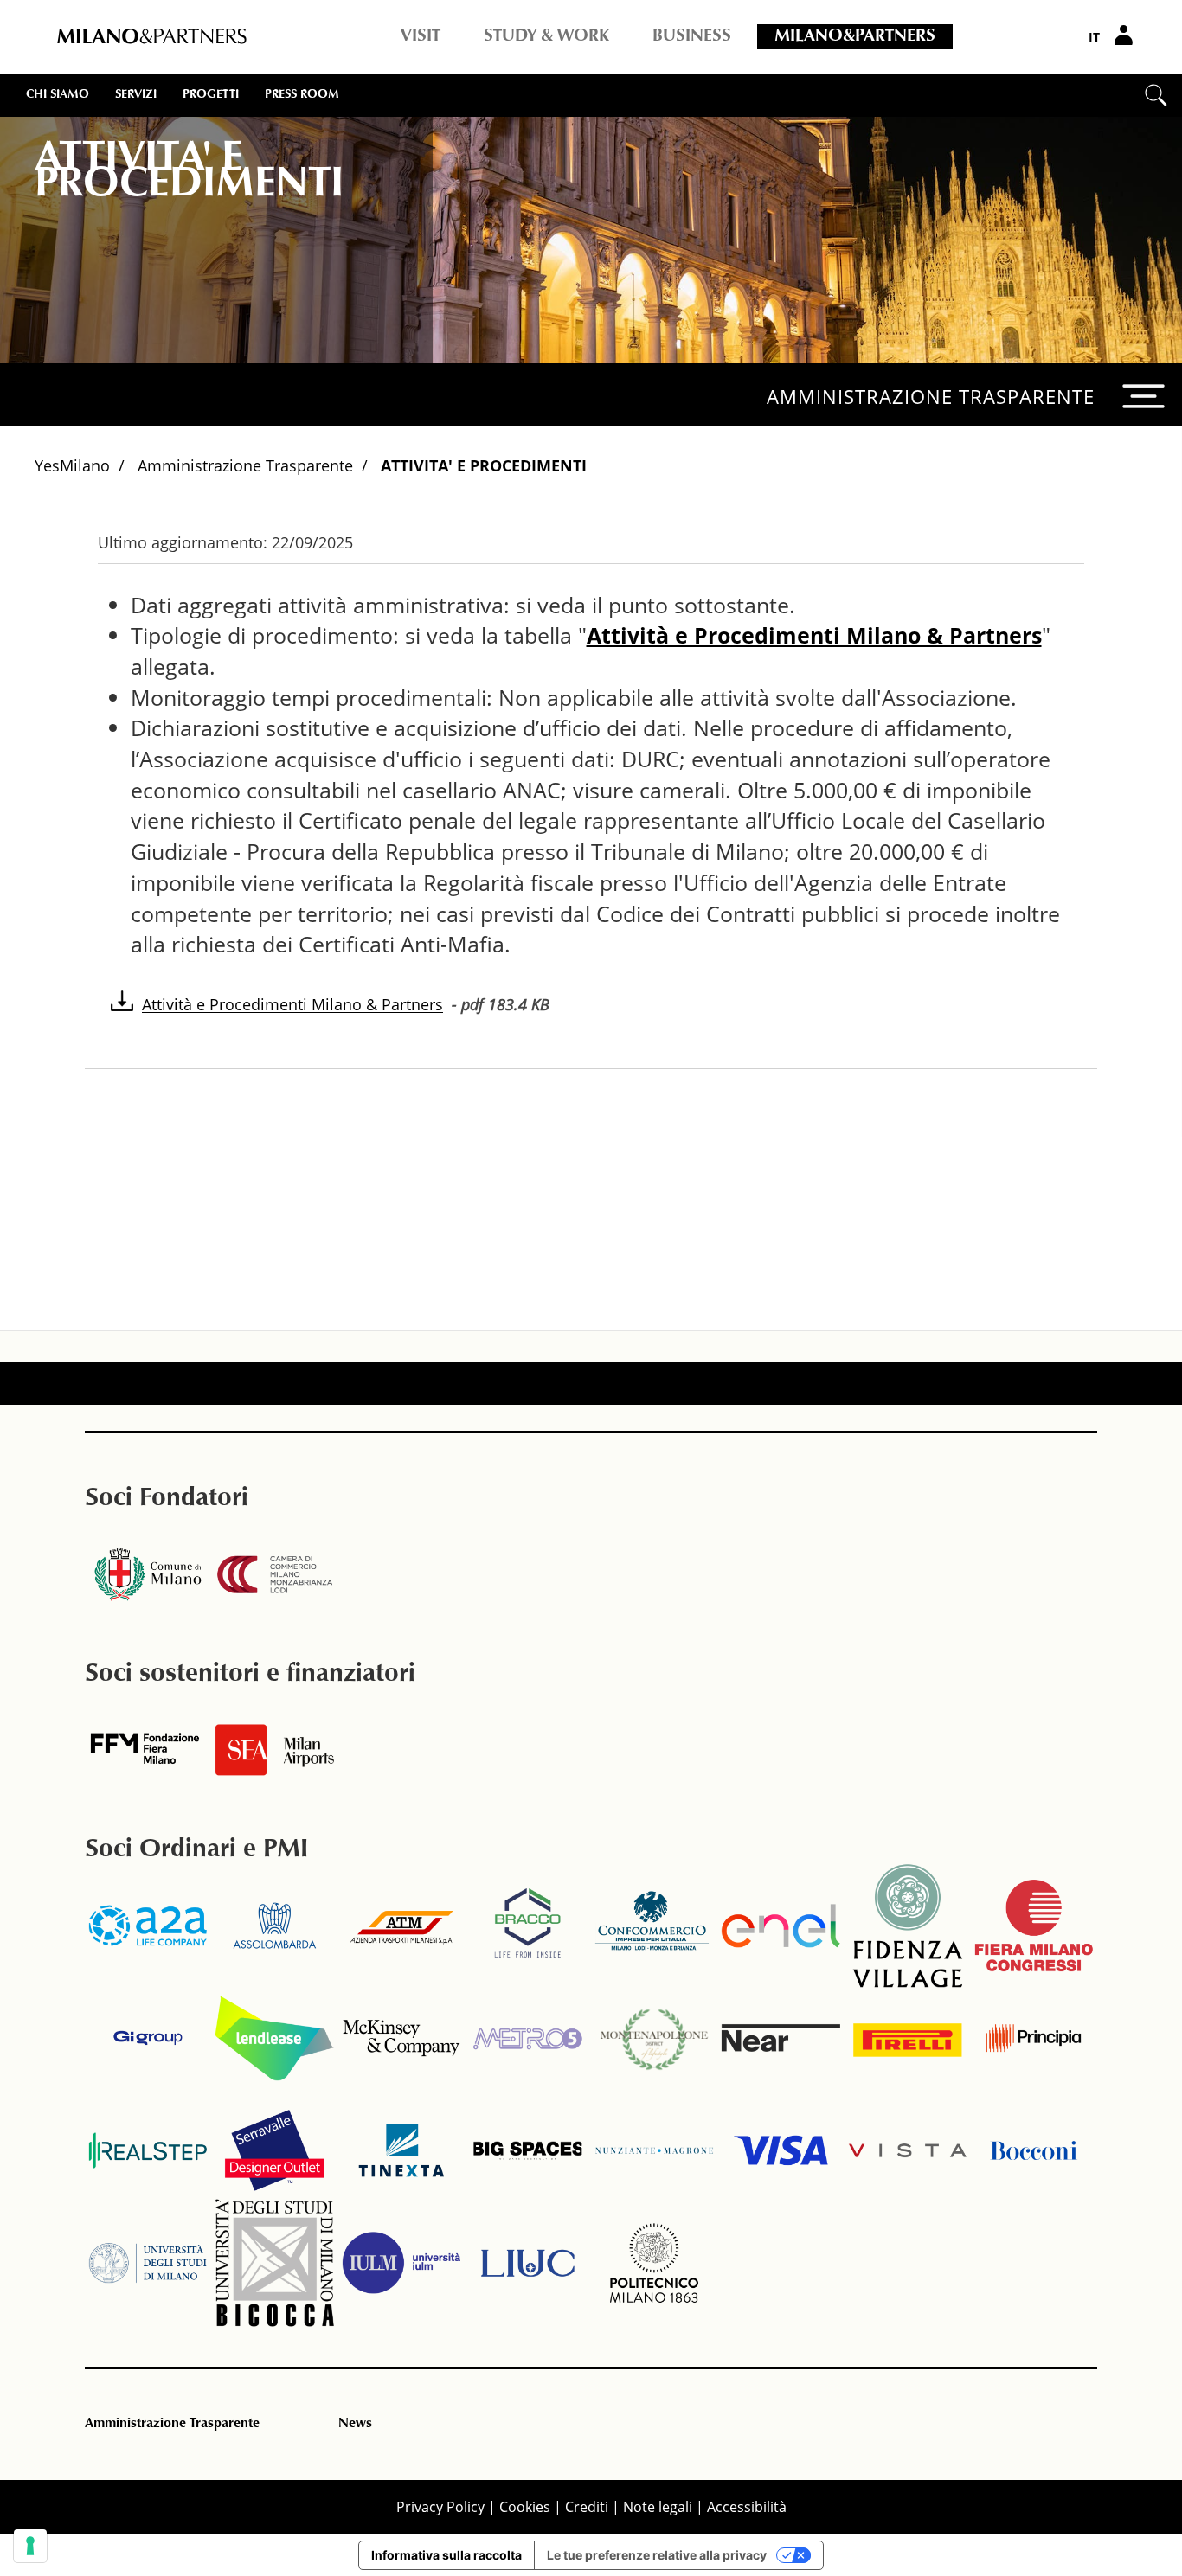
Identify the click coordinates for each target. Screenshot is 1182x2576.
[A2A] (148, 1926)
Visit (421, 36)
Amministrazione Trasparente (245, 465)
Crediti (587, 2507)
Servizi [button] (136, 95)
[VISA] (781, 2150)
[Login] (1126, 35)
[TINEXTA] (401, 2150)
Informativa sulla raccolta (446, 2555)
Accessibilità (747, 2507)
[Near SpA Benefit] (781, 2038)
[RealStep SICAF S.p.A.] (148, 2150)
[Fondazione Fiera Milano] (148, 1750)
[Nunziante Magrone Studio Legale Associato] (654, 2150)
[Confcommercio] (654, 1926)
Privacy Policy (440, 2507)
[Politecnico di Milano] (654, 2263)
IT (1094, 37)
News (355, 2424)
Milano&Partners (855, 36)
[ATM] (401, 1926)
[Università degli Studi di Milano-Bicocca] (274, 2263)
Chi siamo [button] (58, 95)
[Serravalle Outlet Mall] (274, 2150)
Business (692, 36)
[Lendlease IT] (274, 2038)
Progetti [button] (211, 95)
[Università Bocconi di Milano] (1034, 2150)
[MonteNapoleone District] (654, 2038)
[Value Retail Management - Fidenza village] (908, 1926)
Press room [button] (302, 95)
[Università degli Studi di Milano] (148, 2263)
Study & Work (546, 36)
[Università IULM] (401, 2263)
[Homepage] (151, 37)
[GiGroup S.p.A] (148, 2038)
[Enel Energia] (781, 1926)
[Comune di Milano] (148, 1574)
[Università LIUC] (528, 2263)
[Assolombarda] (274, 1926)
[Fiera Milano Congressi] (1034, 1926)
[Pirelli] (908, 2038)
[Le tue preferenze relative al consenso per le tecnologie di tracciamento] (30, 2546)
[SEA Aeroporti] (274, 1750)
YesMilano (72, 465)
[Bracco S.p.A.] (528, 1926)
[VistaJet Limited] (908, 2150)
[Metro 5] (528, 2038)
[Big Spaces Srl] (528, 2150)
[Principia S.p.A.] (1034, 2038)
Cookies (525, 2507)
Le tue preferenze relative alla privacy (657, 2555)
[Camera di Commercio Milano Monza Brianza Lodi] (274, 1574)
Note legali (658, 2507)
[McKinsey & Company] (401, 2038)
